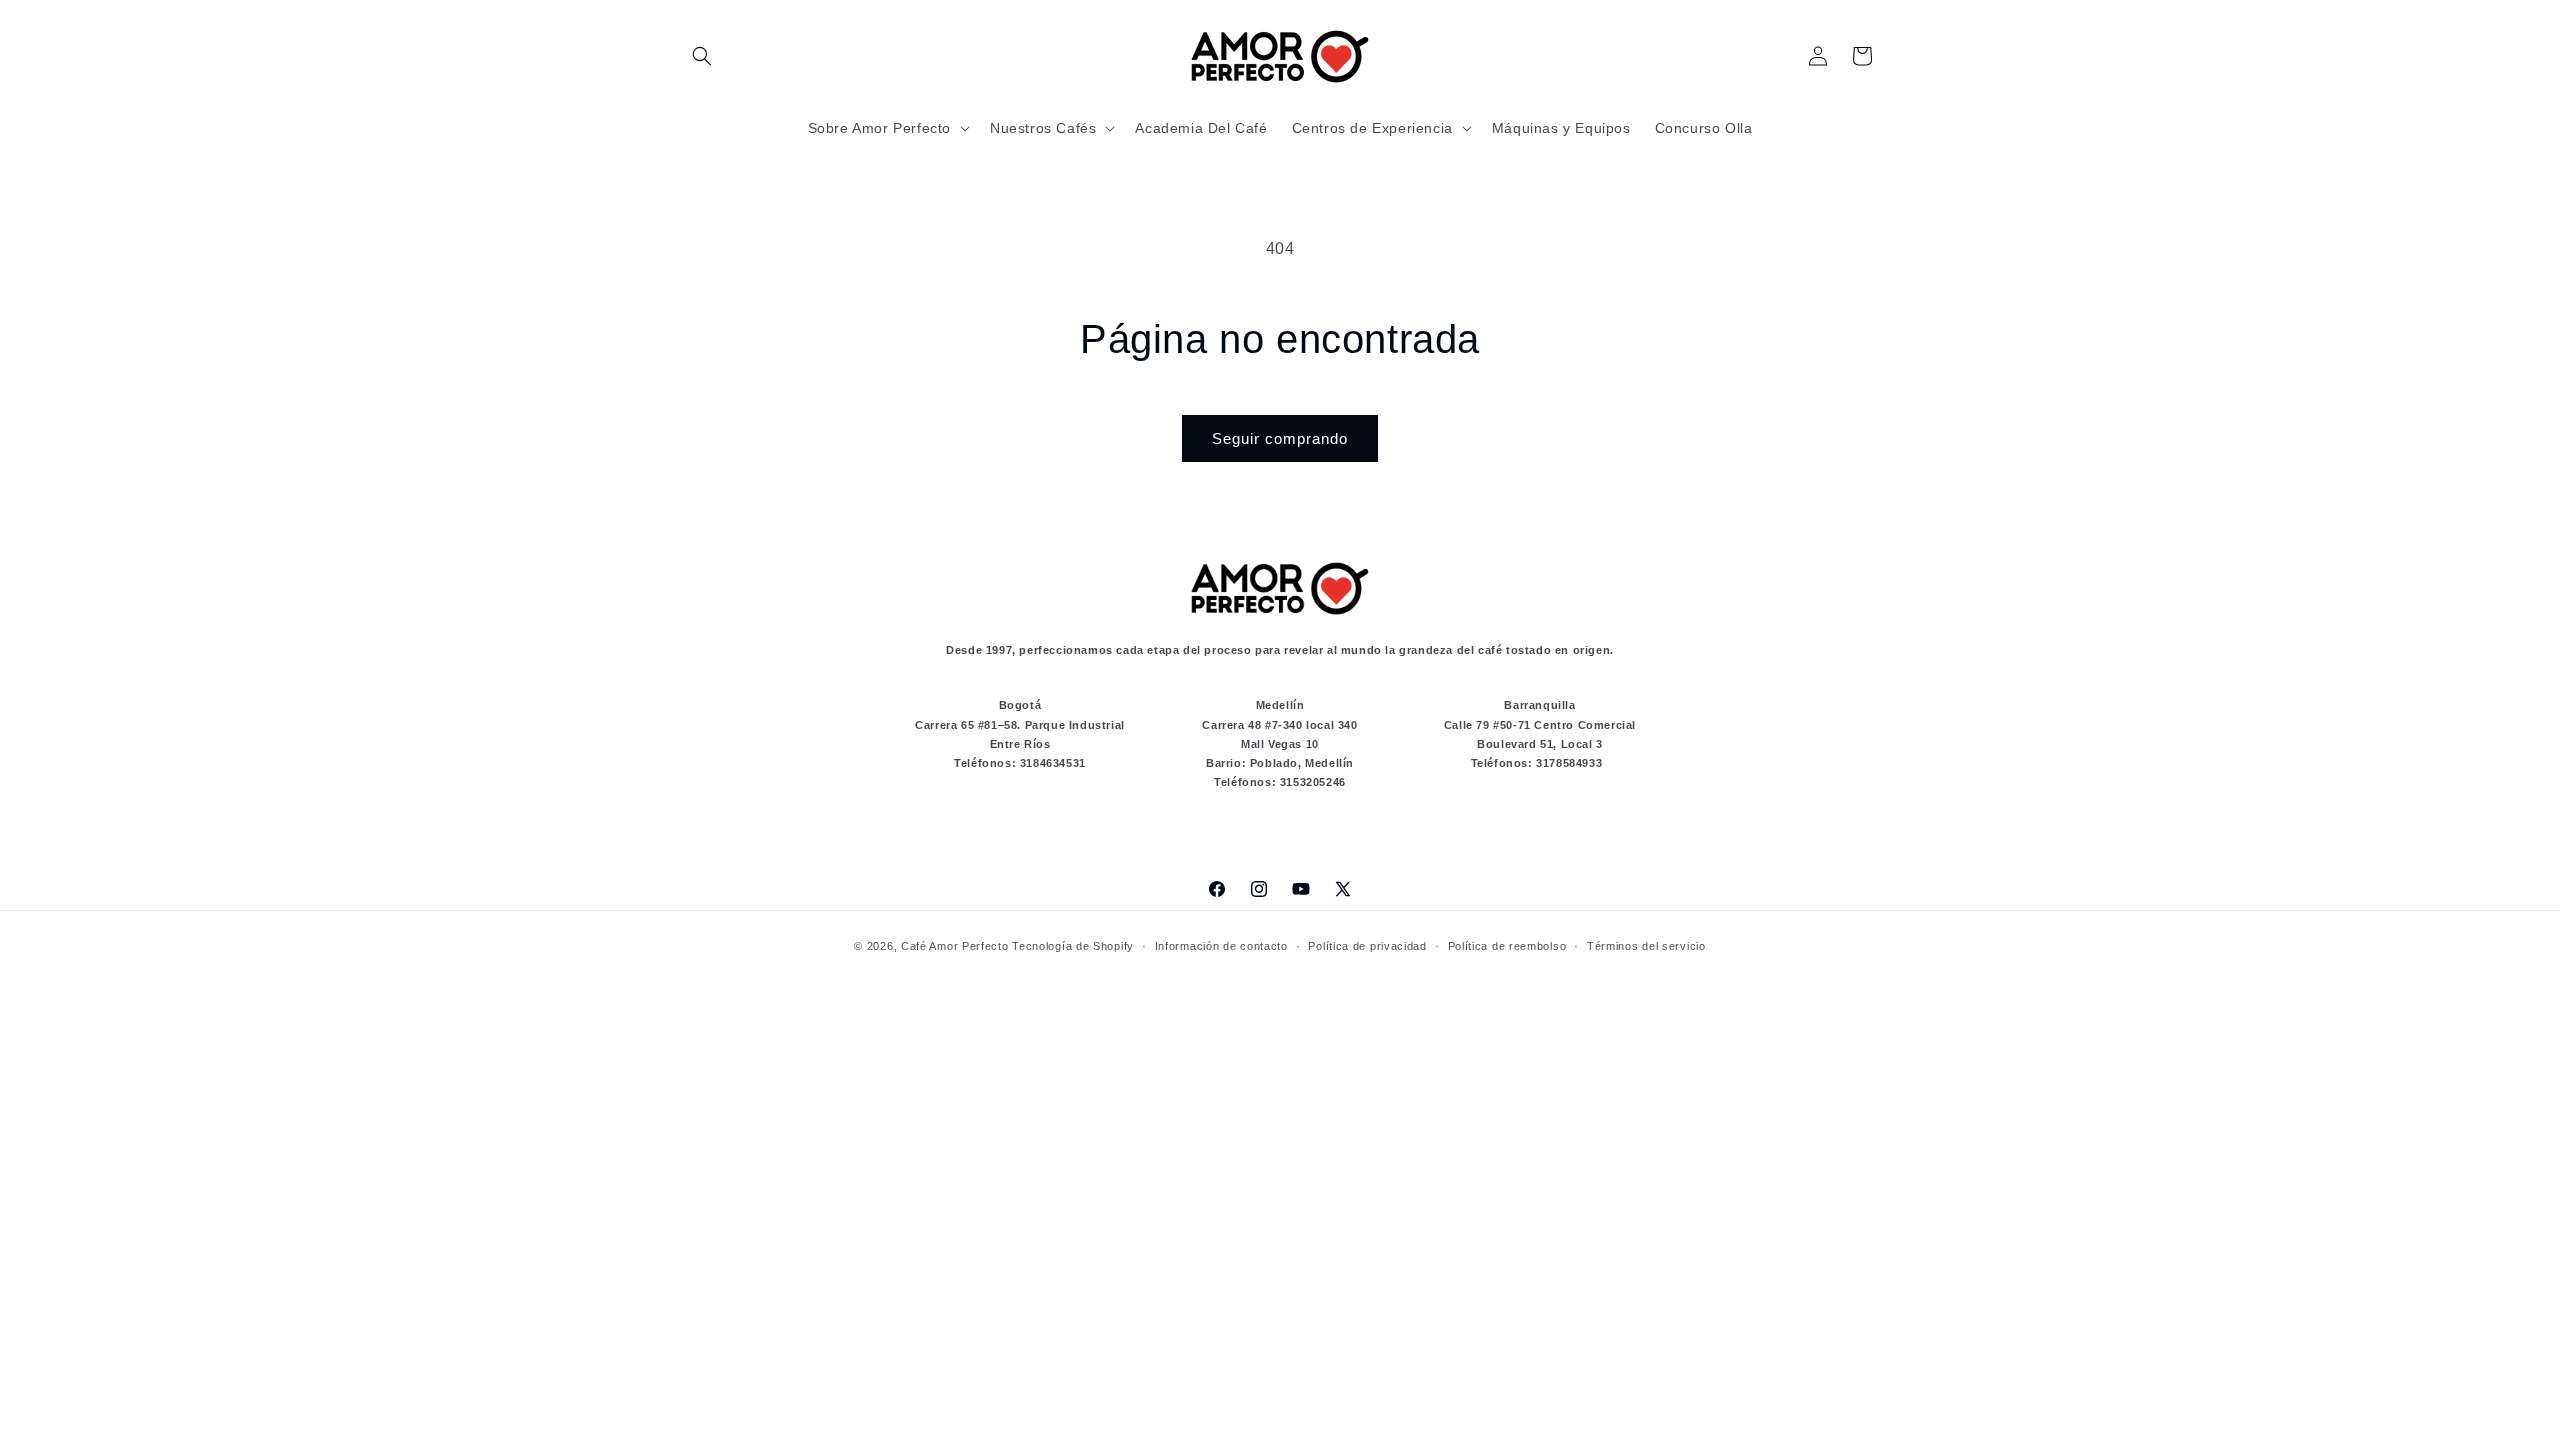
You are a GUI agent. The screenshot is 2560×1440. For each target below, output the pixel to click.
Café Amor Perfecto (955, 946)
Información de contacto (1221, 946)
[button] (702, 56)
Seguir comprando (1280, 438)
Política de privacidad (1367, 946)
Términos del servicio (1646, 946)
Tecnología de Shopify (1073, 946)
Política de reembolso (1507, 946)
